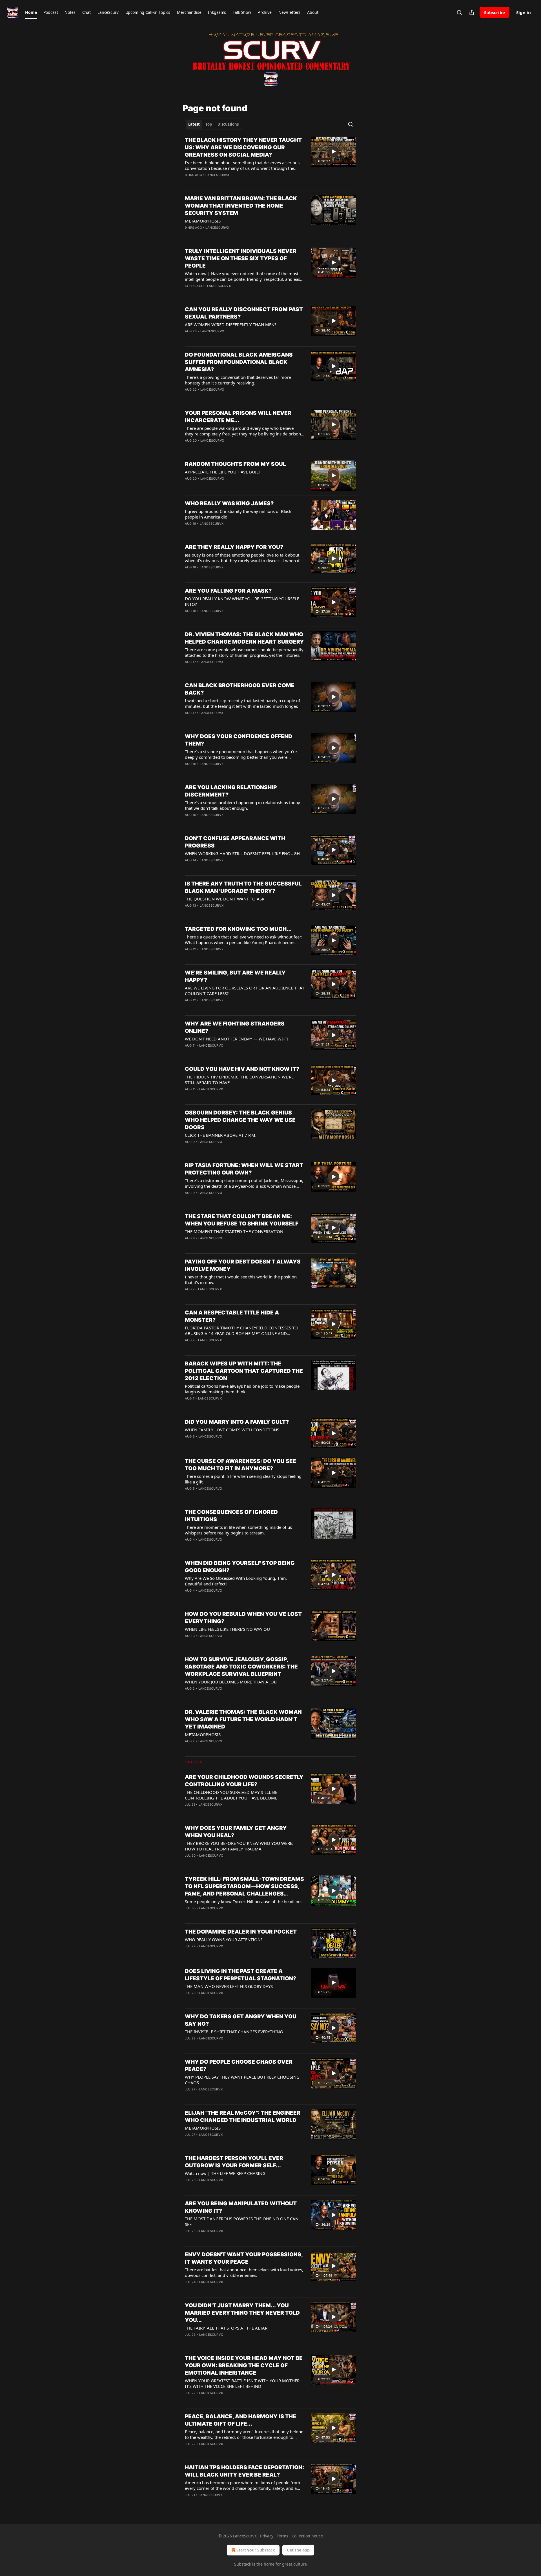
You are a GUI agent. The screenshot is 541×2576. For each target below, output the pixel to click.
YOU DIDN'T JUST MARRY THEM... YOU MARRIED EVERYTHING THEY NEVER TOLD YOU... (242, 2313)
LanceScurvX (217, 175)
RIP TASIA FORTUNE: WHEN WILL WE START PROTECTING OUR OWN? (244, 1169)
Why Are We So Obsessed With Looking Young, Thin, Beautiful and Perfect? (236, 1581)
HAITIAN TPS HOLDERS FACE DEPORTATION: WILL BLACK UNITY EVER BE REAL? (244, 2471)
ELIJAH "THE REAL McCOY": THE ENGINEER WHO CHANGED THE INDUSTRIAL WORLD (243, 2116)
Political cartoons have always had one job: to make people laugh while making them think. (242, 1389)
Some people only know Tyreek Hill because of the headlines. (244, 1901)
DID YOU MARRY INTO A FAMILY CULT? (237, 1422)
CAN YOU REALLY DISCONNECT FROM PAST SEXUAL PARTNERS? (244, 313)
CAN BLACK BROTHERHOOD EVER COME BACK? (240, 689)
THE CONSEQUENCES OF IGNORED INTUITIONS (231, 1516)
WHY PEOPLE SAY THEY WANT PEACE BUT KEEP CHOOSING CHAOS (242, 2080)
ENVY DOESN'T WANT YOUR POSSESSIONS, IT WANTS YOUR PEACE (244, 2258)
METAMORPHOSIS (203, 221)
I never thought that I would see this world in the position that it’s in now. (241, 1280)
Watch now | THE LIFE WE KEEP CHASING (225, 2173)
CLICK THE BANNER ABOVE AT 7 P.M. (221, 1135)
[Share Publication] (472, 12)
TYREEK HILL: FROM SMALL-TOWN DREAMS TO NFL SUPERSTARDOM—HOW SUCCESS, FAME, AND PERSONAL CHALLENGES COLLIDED (244, 1887)
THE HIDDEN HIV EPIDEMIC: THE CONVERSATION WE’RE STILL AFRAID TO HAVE (239, 1080)
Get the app (298, 2550)
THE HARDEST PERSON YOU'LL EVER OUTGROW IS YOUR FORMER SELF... (234, 2162)
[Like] (189, 235)
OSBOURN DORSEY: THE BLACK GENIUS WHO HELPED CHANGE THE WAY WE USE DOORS (240, 1120)
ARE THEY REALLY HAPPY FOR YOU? (234, 547)
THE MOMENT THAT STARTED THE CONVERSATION (234, 1231)
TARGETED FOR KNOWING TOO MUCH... (238, 929)
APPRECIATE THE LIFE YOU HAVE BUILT (223, 472)
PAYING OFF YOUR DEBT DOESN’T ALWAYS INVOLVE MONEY (243, 1265)
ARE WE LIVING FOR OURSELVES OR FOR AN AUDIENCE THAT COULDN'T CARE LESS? (245, 991)
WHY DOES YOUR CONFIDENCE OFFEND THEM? (239, 740)
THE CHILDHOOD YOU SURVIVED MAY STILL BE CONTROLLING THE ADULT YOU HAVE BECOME (231, 1795)
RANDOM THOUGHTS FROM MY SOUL (235, 464)
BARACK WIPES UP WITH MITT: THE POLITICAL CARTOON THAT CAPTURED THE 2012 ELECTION (244, 1371)
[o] (334, 152)
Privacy (267, 2536)
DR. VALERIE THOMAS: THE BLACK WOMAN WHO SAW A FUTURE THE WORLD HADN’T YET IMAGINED (243, 1719)
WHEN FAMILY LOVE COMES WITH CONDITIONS (232, 1430)
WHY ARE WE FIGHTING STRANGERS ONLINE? (235, 1027)
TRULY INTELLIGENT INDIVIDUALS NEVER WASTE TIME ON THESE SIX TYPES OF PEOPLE (241, 258)
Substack (243, 2564)
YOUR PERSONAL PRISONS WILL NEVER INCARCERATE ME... (238, 417)
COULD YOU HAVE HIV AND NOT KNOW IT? (242, 1069)
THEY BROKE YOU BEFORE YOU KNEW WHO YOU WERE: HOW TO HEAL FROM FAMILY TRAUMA (239, 1846)
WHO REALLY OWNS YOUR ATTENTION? (224, 1939)
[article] (270, 161)
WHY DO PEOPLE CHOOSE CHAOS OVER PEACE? (239, 2066)
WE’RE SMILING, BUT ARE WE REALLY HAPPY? (235, 976)
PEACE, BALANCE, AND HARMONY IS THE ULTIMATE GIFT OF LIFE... (240, 2420)
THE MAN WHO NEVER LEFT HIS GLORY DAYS (229, 1986)
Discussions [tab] (228, 124)
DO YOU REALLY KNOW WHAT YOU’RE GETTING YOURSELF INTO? (242, 601)
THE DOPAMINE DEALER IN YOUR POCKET (241, 1932)
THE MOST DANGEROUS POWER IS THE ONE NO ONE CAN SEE (242, 2221)
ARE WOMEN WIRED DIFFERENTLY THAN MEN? (231, 324)
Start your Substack (256, 2550)
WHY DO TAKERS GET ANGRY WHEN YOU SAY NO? (241, 2020)
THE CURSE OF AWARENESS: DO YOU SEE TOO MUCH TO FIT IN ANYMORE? (240, 1465)
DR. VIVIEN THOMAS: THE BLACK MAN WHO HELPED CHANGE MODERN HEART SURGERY (244, 638)
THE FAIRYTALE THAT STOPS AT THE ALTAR (226, 2328)
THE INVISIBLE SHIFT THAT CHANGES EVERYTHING (234, 2032)
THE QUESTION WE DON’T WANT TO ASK (225, 899)
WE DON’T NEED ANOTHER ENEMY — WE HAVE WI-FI (236, 1039)
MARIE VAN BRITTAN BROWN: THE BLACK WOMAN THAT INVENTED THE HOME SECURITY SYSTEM (241, 206)
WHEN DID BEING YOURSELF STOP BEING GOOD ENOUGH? (240, 1567)
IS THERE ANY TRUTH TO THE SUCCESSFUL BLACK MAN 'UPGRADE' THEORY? (243, 887)
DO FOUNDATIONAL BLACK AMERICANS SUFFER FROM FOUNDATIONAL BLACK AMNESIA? (239, 362)
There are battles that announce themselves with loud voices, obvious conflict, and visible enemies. (244, 2272)
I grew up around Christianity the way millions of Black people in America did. (238, 514)
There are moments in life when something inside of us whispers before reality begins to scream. (238, 1530)
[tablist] (213, 124)
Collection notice (307, 2536)
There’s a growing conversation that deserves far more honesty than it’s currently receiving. (238, 380)
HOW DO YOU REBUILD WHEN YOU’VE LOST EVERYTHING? (243, 1618)
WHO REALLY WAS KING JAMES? (229, 503)
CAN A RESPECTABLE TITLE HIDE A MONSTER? (232, 1316)
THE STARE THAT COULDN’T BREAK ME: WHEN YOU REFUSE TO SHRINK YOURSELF (242, 1220)
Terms (282, 2536)
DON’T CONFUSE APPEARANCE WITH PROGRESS (235, 842)
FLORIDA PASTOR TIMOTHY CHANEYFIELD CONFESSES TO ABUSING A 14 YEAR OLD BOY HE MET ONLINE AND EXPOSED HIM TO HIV (241, 1331)
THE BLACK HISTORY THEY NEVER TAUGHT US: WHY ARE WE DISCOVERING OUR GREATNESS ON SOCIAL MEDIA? (243, 147)
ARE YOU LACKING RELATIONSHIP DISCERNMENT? (231, 791)
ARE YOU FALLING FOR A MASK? (228, 591)
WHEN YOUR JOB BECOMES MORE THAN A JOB (231, 1682)
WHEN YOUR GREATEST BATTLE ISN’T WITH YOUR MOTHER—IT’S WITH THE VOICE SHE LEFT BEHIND (244, 2383)
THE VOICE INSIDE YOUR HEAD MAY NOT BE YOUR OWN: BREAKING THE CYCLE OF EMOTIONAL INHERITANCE (244, 2365)
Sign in (524, 12)
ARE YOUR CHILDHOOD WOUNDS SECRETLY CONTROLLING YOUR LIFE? (244, 1781)
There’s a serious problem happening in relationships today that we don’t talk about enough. (242, 805)
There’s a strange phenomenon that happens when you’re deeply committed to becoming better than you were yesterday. (241, 754)
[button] (31, 12)
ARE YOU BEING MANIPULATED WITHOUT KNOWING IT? (241, 2207)
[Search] (459, 12)
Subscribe (495, 12)
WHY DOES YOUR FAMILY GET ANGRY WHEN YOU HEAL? (236, 1832)
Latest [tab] (194, 124)
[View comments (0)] (228, 182)
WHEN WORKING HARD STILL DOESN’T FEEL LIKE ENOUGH (242, 853)
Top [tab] (209, 124)
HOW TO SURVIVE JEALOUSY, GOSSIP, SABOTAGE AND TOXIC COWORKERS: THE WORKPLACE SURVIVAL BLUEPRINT (241, 1667)
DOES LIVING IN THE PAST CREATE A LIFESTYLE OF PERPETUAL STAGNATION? (240, 1975)
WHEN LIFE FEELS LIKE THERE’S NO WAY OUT (229, 1629)
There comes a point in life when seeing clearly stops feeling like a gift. (243, 1479)
